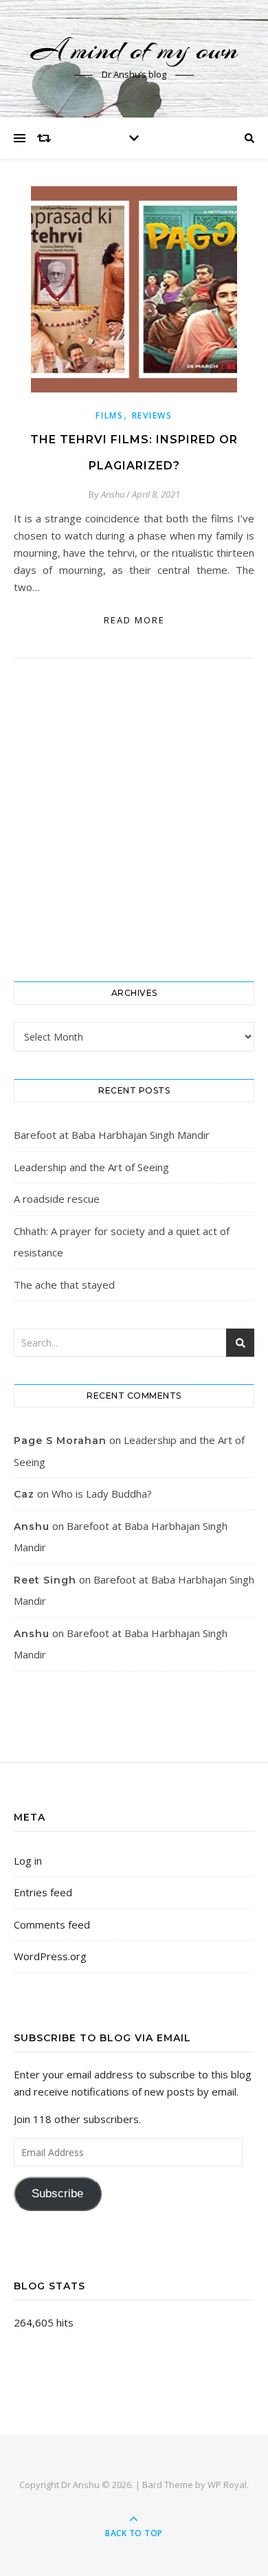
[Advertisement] (134, 820)
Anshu (113, 494)
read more (134, 620)
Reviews (152, 415)
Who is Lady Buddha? (102, 1494)
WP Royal (227, 2485)
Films (110, 415)
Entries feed (43, 1892)
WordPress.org (50, 1956)
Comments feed (52, 1924)
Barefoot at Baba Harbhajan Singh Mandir (112, 1135)
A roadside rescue (57, 1199)
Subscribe (57, 2194)
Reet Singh (45, 1580)
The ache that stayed (64, 1285)
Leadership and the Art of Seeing (91, 1167)
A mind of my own (134, 50)
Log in (28, 1861)
